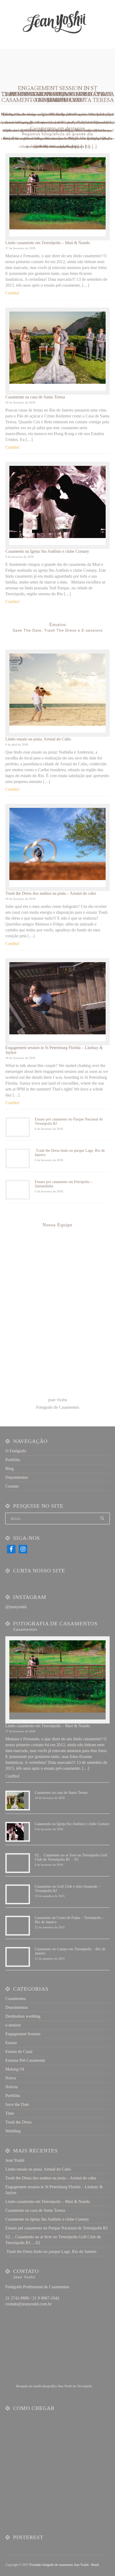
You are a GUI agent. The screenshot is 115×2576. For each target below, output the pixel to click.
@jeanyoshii (16, 1607)
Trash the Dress (18, 2122)
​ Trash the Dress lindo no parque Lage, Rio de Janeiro (51, 2251)
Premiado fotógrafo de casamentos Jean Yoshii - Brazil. (64, 2565)
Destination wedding (23, 2016)
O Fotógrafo (16, 1451)
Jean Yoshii (15, 2160)
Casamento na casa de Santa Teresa (35, 397)
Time (10, 2113)
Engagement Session (23, 2034)
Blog (9, 1469)
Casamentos (16, 1999)
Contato (12, 1486)
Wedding (13, 2131)
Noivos (11, 2087)
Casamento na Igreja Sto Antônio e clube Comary (58, 97)
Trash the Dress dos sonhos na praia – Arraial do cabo (51, 893)
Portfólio (13, 1460)
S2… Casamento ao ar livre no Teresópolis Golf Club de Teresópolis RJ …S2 (71, 1857)
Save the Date (17, 2104)
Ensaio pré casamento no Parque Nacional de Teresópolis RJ (56, 2228)
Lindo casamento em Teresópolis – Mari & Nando (48, 243)
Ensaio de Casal (19, 2051)
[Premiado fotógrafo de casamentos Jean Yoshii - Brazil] (54, 22)
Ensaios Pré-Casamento (25, 2060)
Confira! (12, 293)
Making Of (15, 2069)
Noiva (11, 2078)
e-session (13, 2025)
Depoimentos (17, 1477)
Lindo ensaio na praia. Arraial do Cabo (38, 739)
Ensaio (11, 2043)
